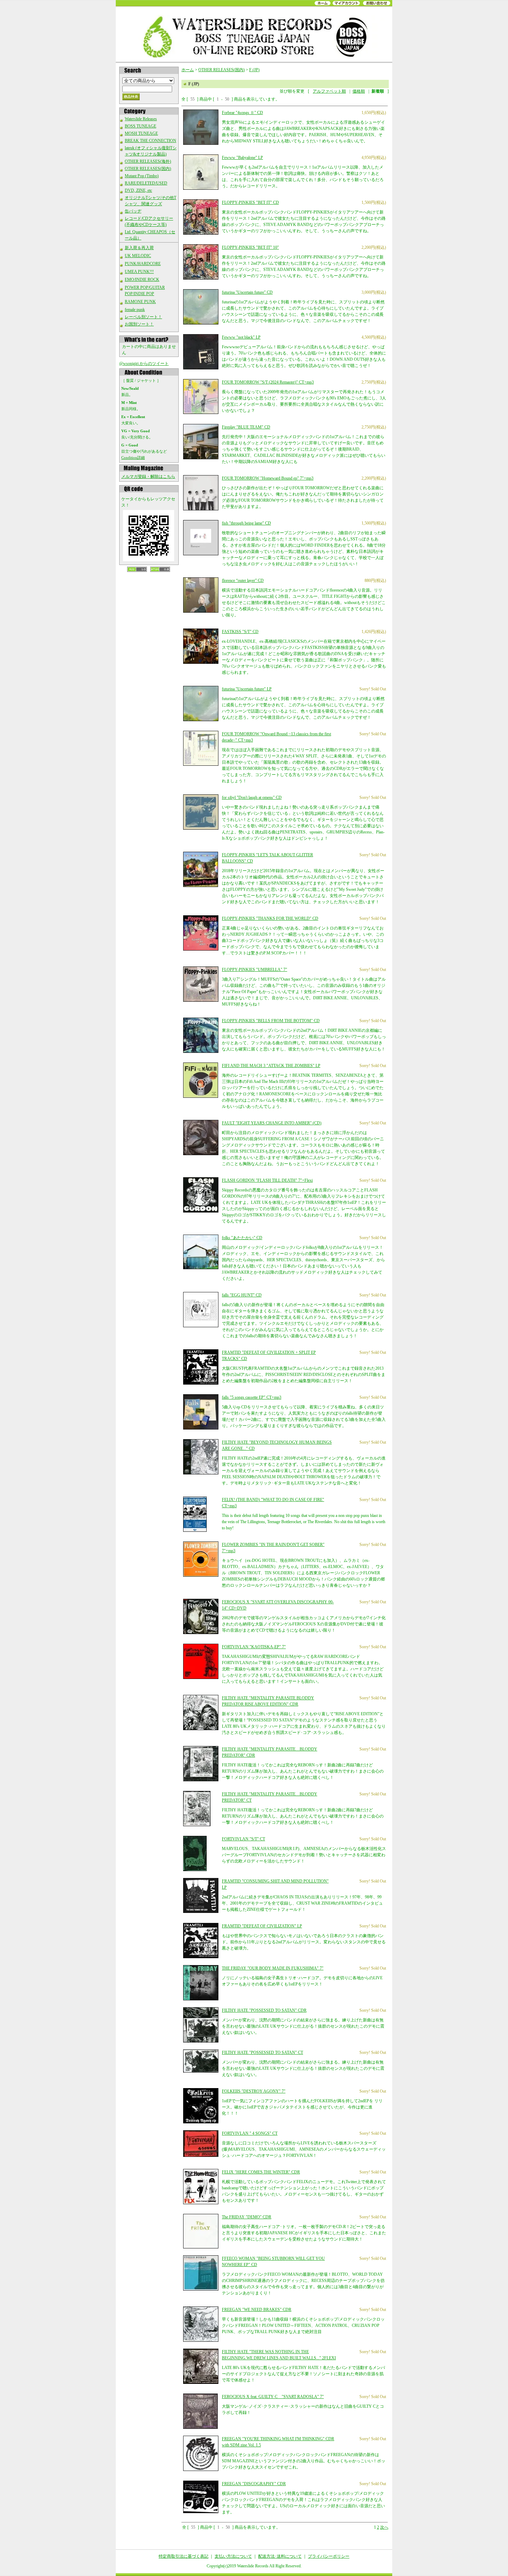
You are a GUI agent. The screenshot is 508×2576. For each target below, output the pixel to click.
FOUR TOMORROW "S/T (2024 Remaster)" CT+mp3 (268, 382)
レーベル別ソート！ (143, 317)
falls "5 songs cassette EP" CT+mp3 (252, 1397)
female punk (135, 310)
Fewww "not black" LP (241, 337)
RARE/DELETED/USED (146, 183)
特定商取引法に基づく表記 (184, 2556)
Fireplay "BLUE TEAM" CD (246, 427)
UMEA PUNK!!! (139, 272)
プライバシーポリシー (329, 2556)
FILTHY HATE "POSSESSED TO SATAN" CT (262, 2053)
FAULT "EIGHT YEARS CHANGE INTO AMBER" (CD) (272, 1123)
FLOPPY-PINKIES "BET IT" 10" (250, 247)
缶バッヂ (133, 211)
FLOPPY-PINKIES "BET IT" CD (250, 202)
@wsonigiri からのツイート (144, 364)
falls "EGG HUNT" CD (242, 1295)
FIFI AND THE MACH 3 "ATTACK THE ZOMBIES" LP (271, 1066)
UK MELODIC (138, 256)
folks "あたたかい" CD (242, 1238)
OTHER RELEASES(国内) (148, 169)
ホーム (188, 70)
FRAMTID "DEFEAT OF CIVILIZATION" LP (262, 1926)
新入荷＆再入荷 (139, 248)
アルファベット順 (329, 91)
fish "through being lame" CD (246, 523)
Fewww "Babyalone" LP (242, 158)
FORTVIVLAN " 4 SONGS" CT (250, 2133)
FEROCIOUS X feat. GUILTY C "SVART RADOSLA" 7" (273, 2397)
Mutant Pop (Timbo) (142, 176)
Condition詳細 (133, 457)
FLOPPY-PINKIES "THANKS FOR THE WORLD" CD (270, 918)
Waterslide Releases (141, 119)
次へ (384, 2527)
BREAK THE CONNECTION (150, 141)
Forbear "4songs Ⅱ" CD (242, 113)
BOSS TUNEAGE (140, 126)
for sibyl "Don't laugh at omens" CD (252, 798)
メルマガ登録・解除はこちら (148, 476)
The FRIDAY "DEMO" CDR (247, 2217)
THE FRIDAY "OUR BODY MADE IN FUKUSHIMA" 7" (273, 1968)
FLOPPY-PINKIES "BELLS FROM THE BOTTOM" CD (271, 1021)
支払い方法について (233, 2556)
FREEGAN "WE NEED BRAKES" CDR (257, 2310)
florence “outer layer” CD (243, 581)
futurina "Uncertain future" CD (247, 292)
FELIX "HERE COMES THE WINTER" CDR (261, 2172)
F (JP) (254, 70)
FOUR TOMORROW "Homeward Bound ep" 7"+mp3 (268, 478)
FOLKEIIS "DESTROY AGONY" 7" (254, 2091)
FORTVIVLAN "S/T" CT (243, 1839)
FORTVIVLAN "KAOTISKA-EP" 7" (254, 1647)
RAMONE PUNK (140, 302)
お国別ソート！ (139, 324)
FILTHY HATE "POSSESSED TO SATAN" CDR (264, 2010)
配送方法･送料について (280, 2556)
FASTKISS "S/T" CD (240, 632)
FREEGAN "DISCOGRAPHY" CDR (254, 2484)
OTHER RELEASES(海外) (148, 161)
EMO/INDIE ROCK (142, 280)
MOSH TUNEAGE (141, 133)
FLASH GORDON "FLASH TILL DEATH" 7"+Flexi (267, 1180)
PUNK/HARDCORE (143, 264)
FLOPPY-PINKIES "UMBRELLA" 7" (255, 970)
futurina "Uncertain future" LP (247, 689)
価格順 (359, 91)
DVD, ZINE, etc (138, 190)
